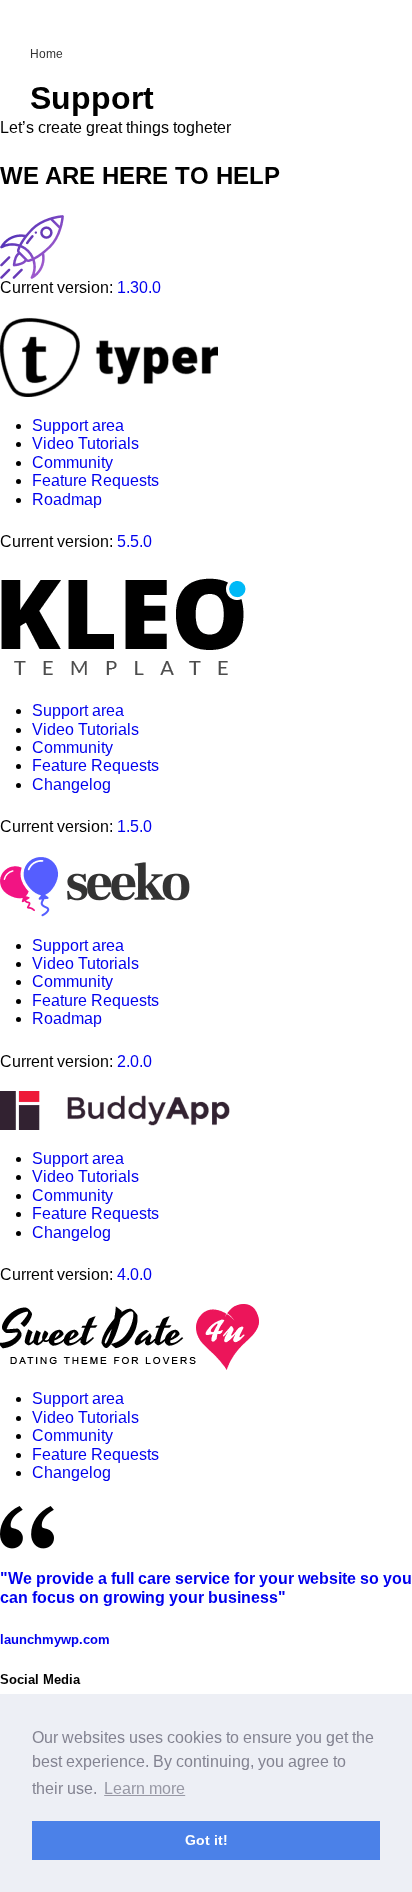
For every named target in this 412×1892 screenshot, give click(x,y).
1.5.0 (134, 826)
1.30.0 (139, 287)
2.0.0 (134, 1061)
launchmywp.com (55, 1639)
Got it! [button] (206, 1840)
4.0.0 (134, 1274)
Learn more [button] (144, 1788)
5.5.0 (134, 541)
